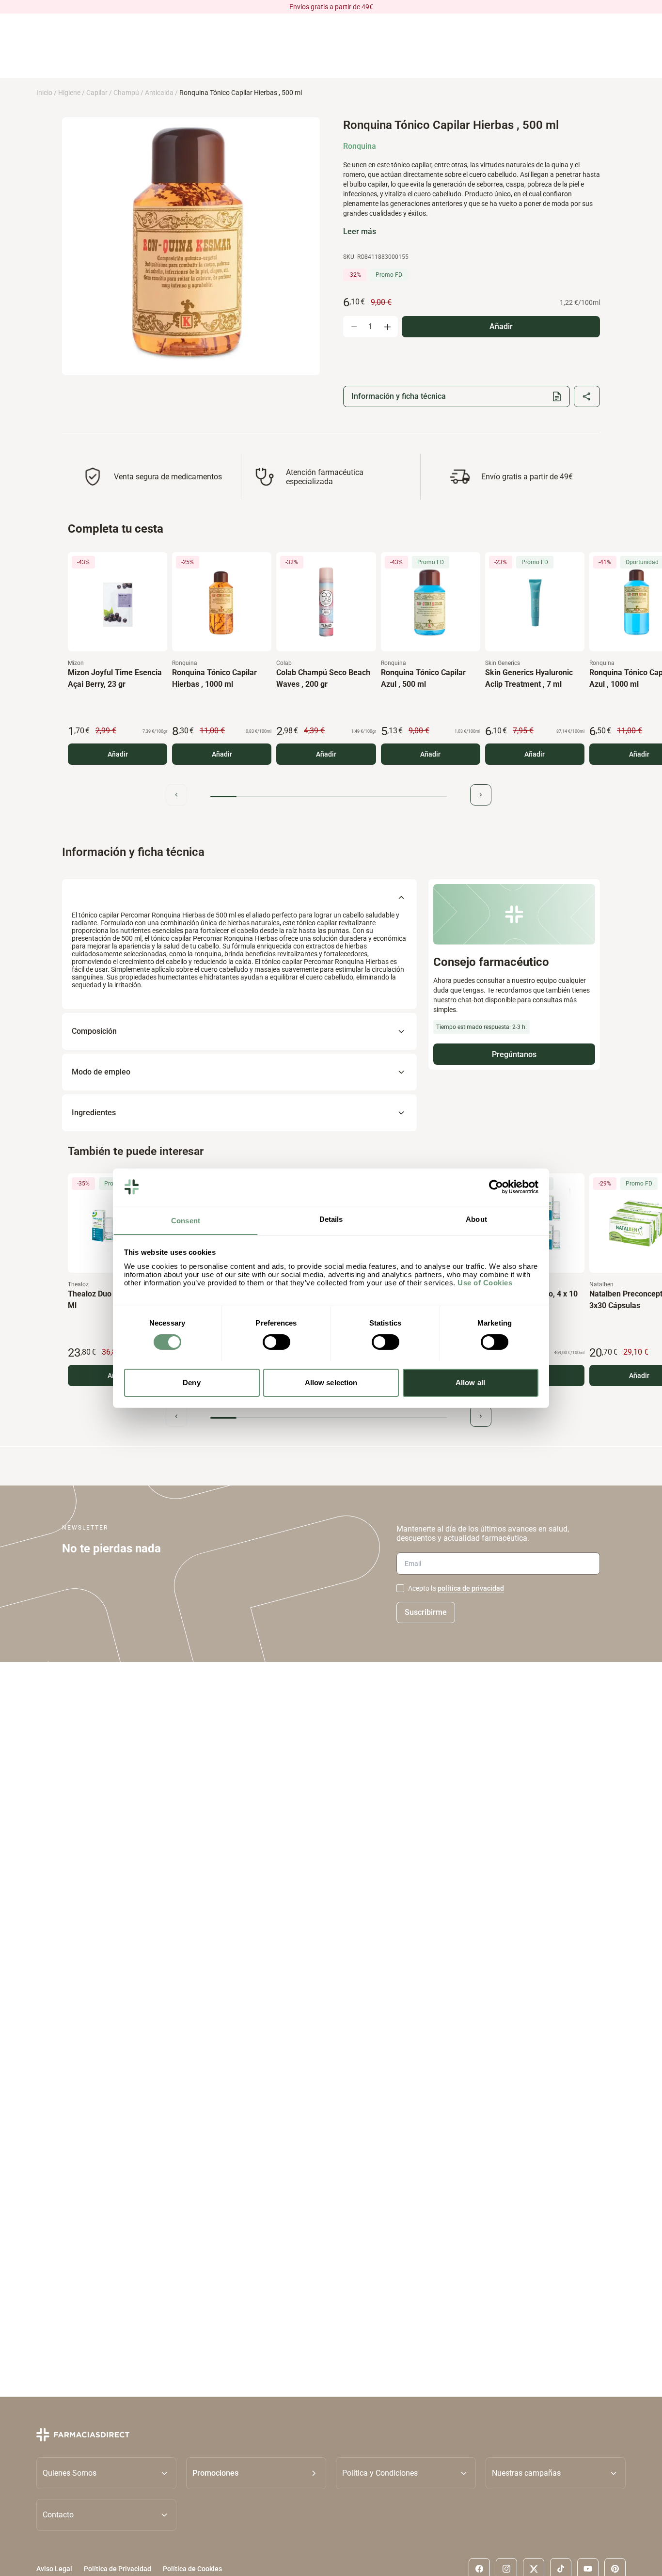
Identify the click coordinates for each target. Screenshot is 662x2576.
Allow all (470, 1382)
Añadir (118, 754)
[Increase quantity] (387, 327)
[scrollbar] (329, 797)
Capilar (97, 93)
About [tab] (476, 1219)
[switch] (276, 1342)
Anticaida (159, 93)
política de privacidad (471, 1588)
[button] (256, 2473)
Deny (191, 1382)
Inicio (44, 93)
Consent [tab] (186, 1220)
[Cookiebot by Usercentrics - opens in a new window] (496, 1187)
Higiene (69, 93)
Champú (126, 93)
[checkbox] (400, 1588)
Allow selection (331, 1382)
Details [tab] (331, 1219)
